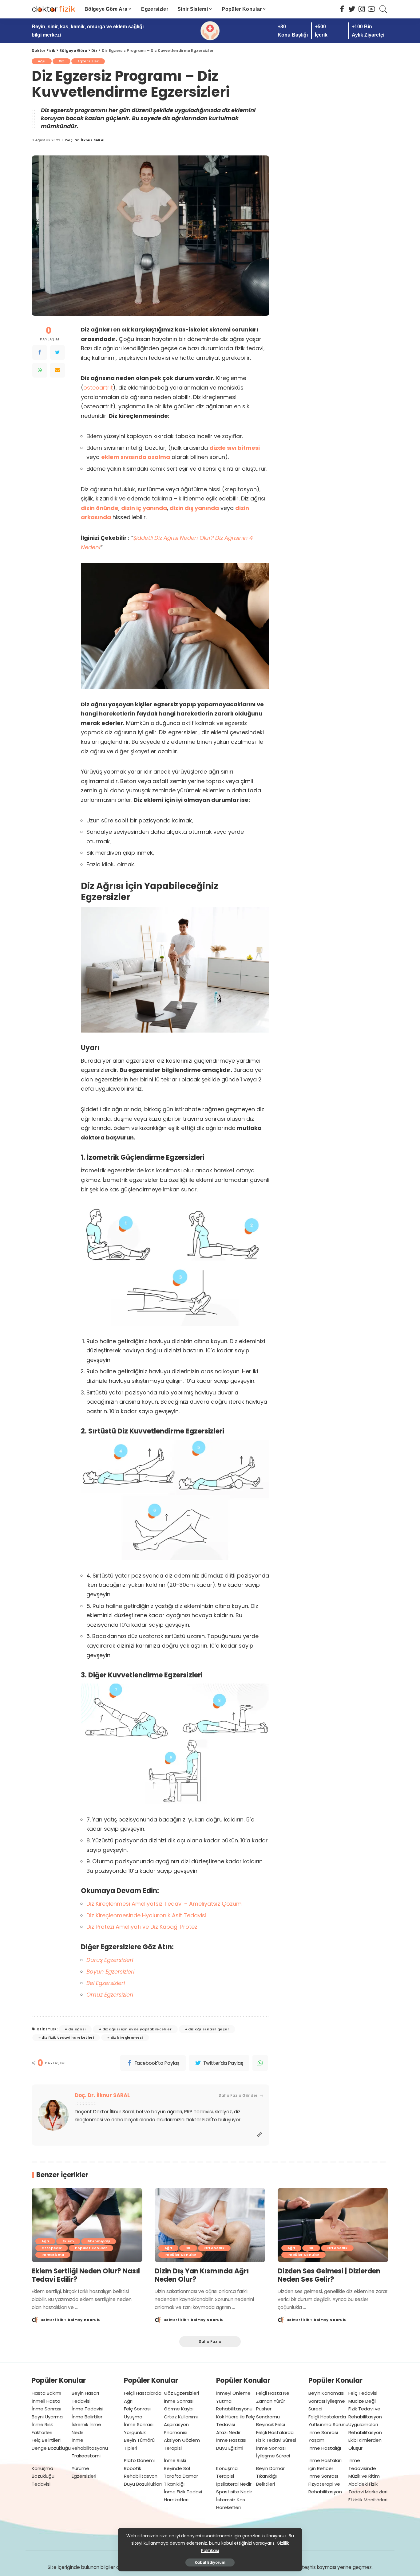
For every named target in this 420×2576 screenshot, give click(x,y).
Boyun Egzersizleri (110, 1972)
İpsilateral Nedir (234, 2484)
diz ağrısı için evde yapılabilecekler (137, 2029)
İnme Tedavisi (87, 2409)
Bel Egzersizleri (106, 1983)
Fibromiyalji (99, 2241)
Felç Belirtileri (46, 2440)
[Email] (57, 370)
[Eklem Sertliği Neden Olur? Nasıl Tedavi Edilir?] (87, 2225)
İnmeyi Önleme (233, 2393)
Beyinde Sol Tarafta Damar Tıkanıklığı (181, 2476)
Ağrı (42, 61)
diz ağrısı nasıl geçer (209, 2029)
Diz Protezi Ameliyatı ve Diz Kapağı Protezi (143, 1927)
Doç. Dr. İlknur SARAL (85, 140)
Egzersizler (88, 61)
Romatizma (53, 2255)
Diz (61, 61)
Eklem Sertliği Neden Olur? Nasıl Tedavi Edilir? (86, 2275)
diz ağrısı (77, 2029)
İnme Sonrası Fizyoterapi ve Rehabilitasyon (325, 2484)
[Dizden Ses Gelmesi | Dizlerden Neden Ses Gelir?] (333, 2225)
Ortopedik (52, 2248)
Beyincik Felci (271, 2424)
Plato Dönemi (139, 2460)
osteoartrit (98, 388)
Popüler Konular (91, 2248)
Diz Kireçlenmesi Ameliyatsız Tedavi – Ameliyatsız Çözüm (164, 1904)
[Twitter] (57, 352)
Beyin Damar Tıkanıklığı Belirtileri (270, 2476)
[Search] (383, 9)
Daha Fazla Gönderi (238, 2095)
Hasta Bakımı (46, 2393)
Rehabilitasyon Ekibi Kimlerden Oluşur (365, 2440)
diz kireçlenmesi (127, 2037)
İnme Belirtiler (87, 2417)
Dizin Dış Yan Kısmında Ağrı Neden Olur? (202, 2275)
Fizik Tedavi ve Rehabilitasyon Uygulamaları (365, 2417)
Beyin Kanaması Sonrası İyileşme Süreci (327, 2401)
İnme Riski (175, 2460)
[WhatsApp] (40, 370)
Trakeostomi (86, 2456)
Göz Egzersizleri (181, 2393)
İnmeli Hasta (46, 2401)
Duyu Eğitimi (230, 2448)
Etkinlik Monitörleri (368, 2500)
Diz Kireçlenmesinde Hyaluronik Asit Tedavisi (146, 1915)
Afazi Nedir (228, 2432)
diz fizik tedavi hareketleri (68, 2037)
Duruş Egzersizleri (110, 1960)
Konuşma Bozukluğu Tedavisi (43, 2476)
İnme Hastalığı (325, 2448)
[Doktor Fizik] (53, 9)
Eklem (68, 2241)
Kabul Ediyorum (210, 2562)
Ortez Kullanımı (181, 2417)
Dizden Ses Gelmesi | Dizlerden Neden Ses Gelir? (329, 2275)
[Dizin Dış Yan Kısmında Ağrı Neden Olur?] (210, 2225)
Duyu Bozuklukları (143, 2484)
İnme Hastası (231, 2440)
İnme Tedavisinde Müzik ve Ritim (364, 2468)
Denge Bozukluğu (51, 2448)
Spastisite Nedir (234, 2492)
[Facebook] (40, 352)
